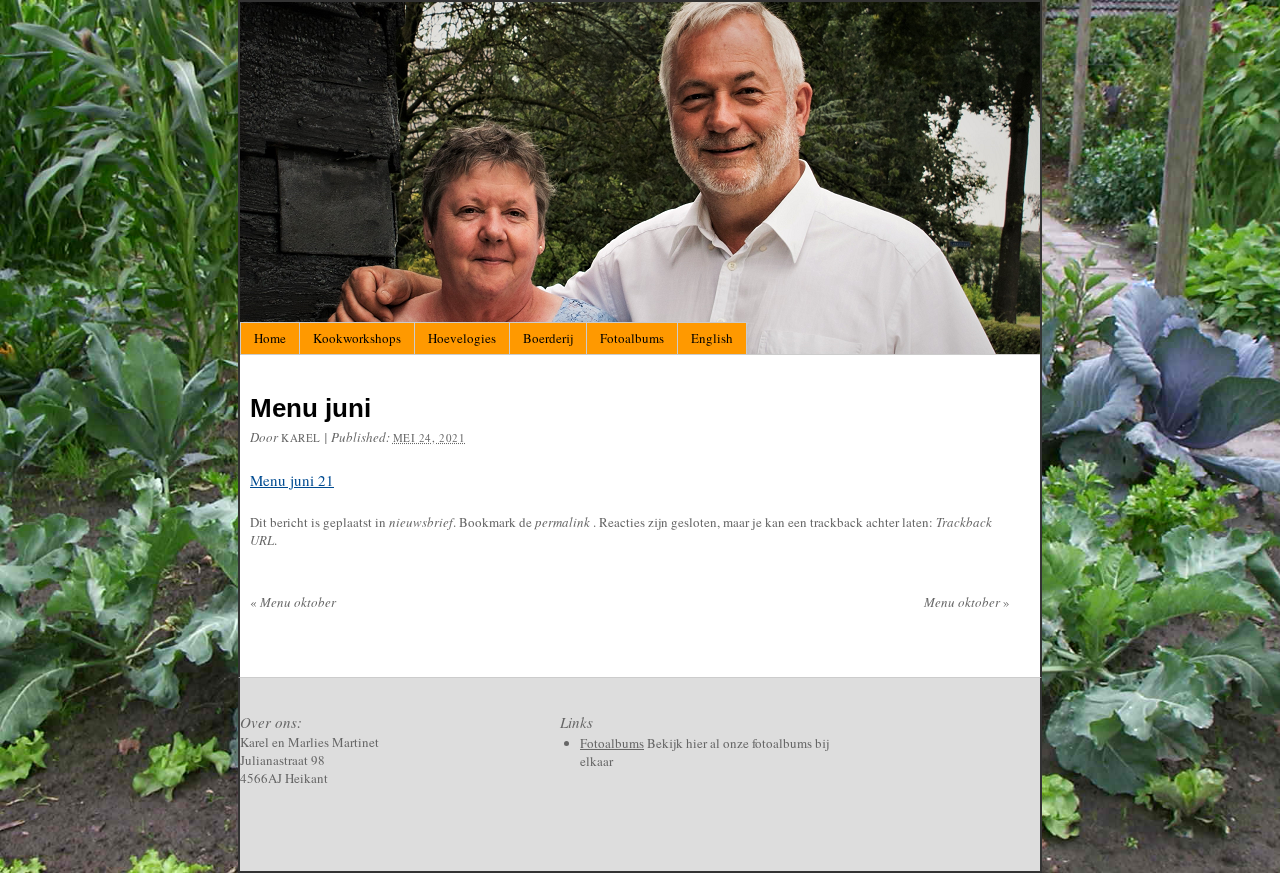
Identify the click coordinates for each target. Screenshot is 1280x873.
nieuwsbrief (421, 522)
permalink (564, 522)
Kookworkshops (357, 338)
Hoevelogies (462, 338)
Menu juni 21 (292, 480)
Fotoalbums (632, 338)
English (712, 338)
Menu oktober (293, 602)
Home (270, 338)
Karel (301, 437)
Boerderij (548, 338)
